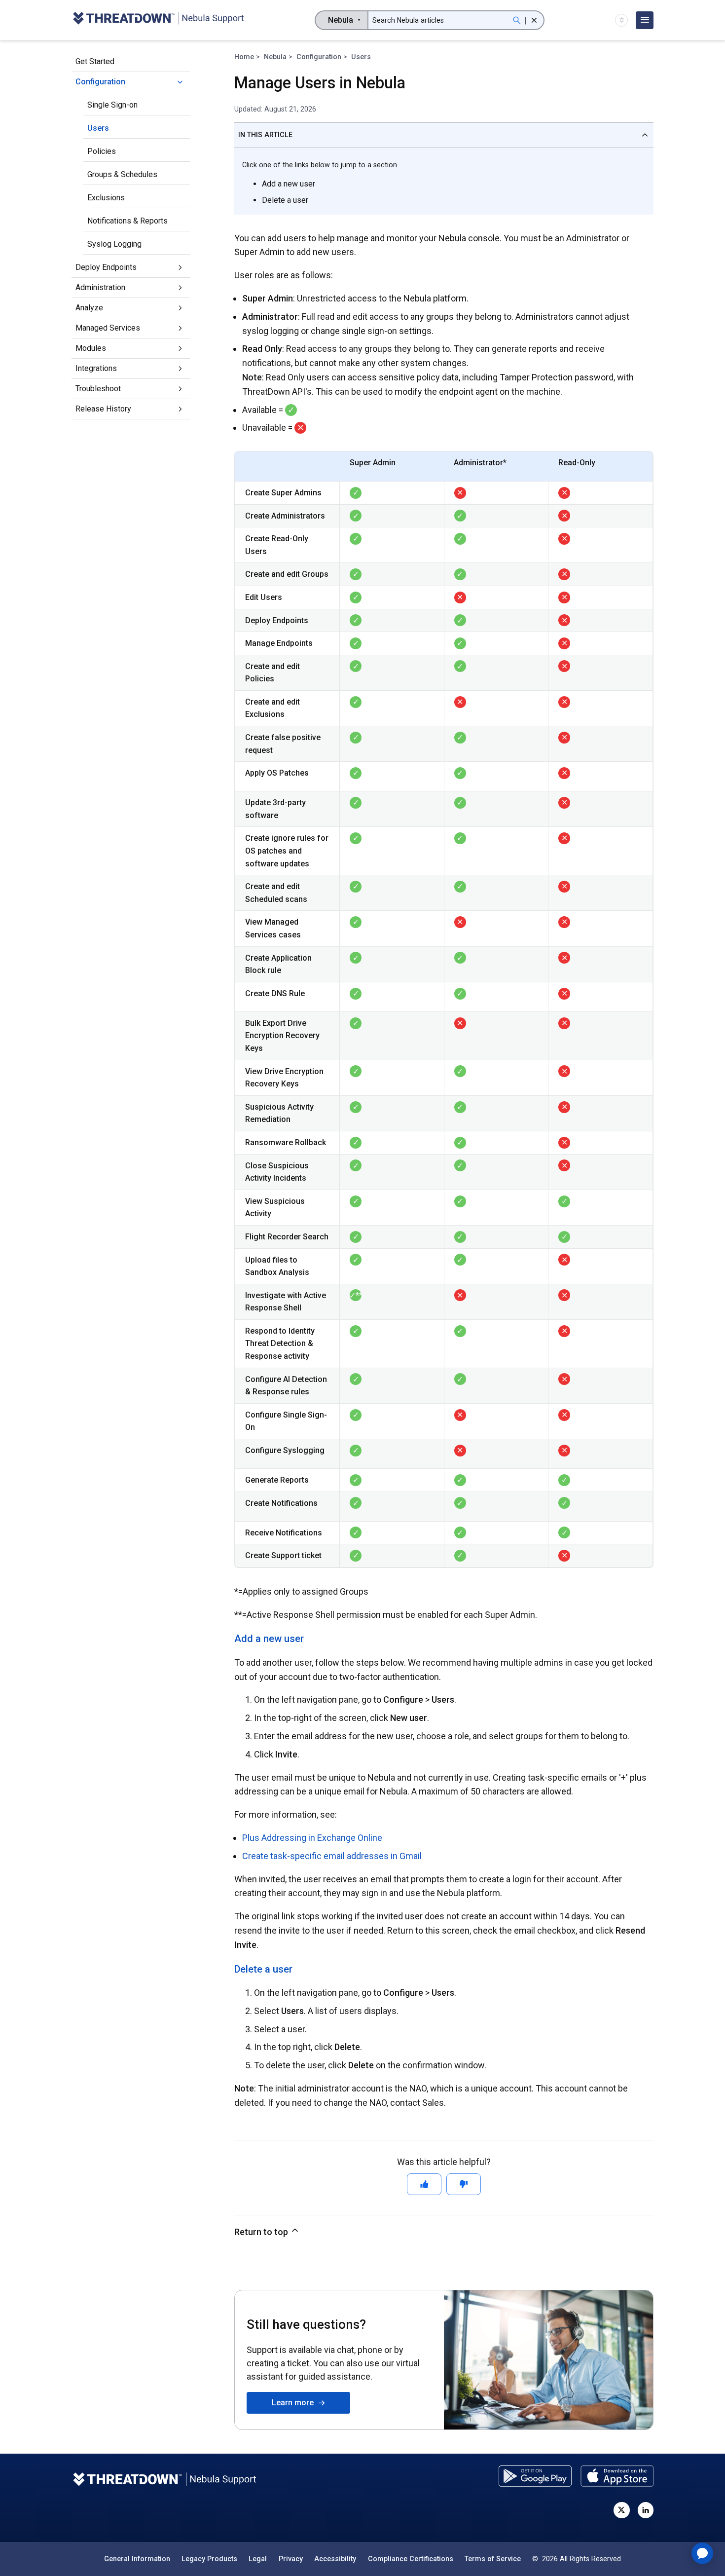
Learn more (295, 2403)
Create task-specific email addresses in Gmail (332, 1856)
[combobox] (342, 20)
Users (98, 128)
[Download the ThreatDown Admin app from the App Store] (617, 2476)
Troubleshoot (98, 389)
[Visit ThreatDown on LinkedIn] (646, 2510)
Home (244, 57)
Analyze (89, 308)
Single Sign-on (112, 105)
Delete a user (285, 200)
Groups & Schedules (122, 174)
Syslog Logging (114, 244)
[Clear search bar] (534, 20)
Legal (258, 2559)
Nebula (275, 57)
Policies (102, 151)
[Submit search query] (517, 20)
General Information (137, 2559)
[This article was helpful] (424, 2184)
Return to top (262, 2232)
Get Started (95, 61)
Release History (103, 409)
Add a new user (289, 184)
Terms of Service (493, 2559)
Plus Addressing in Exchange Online (312, 1838)
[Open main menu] (645, 20)
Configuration (100, 82)
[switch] (621, 20)
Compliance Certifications (411, 2559)
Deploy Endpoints (106, 267)
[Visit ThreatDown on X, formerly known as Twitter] (621, 2510)
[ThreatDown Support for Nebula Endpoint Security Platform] (158, 20)
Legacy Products (209, 2559)
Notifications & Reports (127, 221)
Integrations (96, 368)
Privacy (291, 2559)
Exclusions (106, 198)
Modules (91, 348)
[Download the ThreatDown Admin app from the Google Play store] (535, 2476)
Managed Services (108, 328)
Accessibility (335, 2559)
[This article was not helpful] (464, 2184)
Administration (100, 287)
